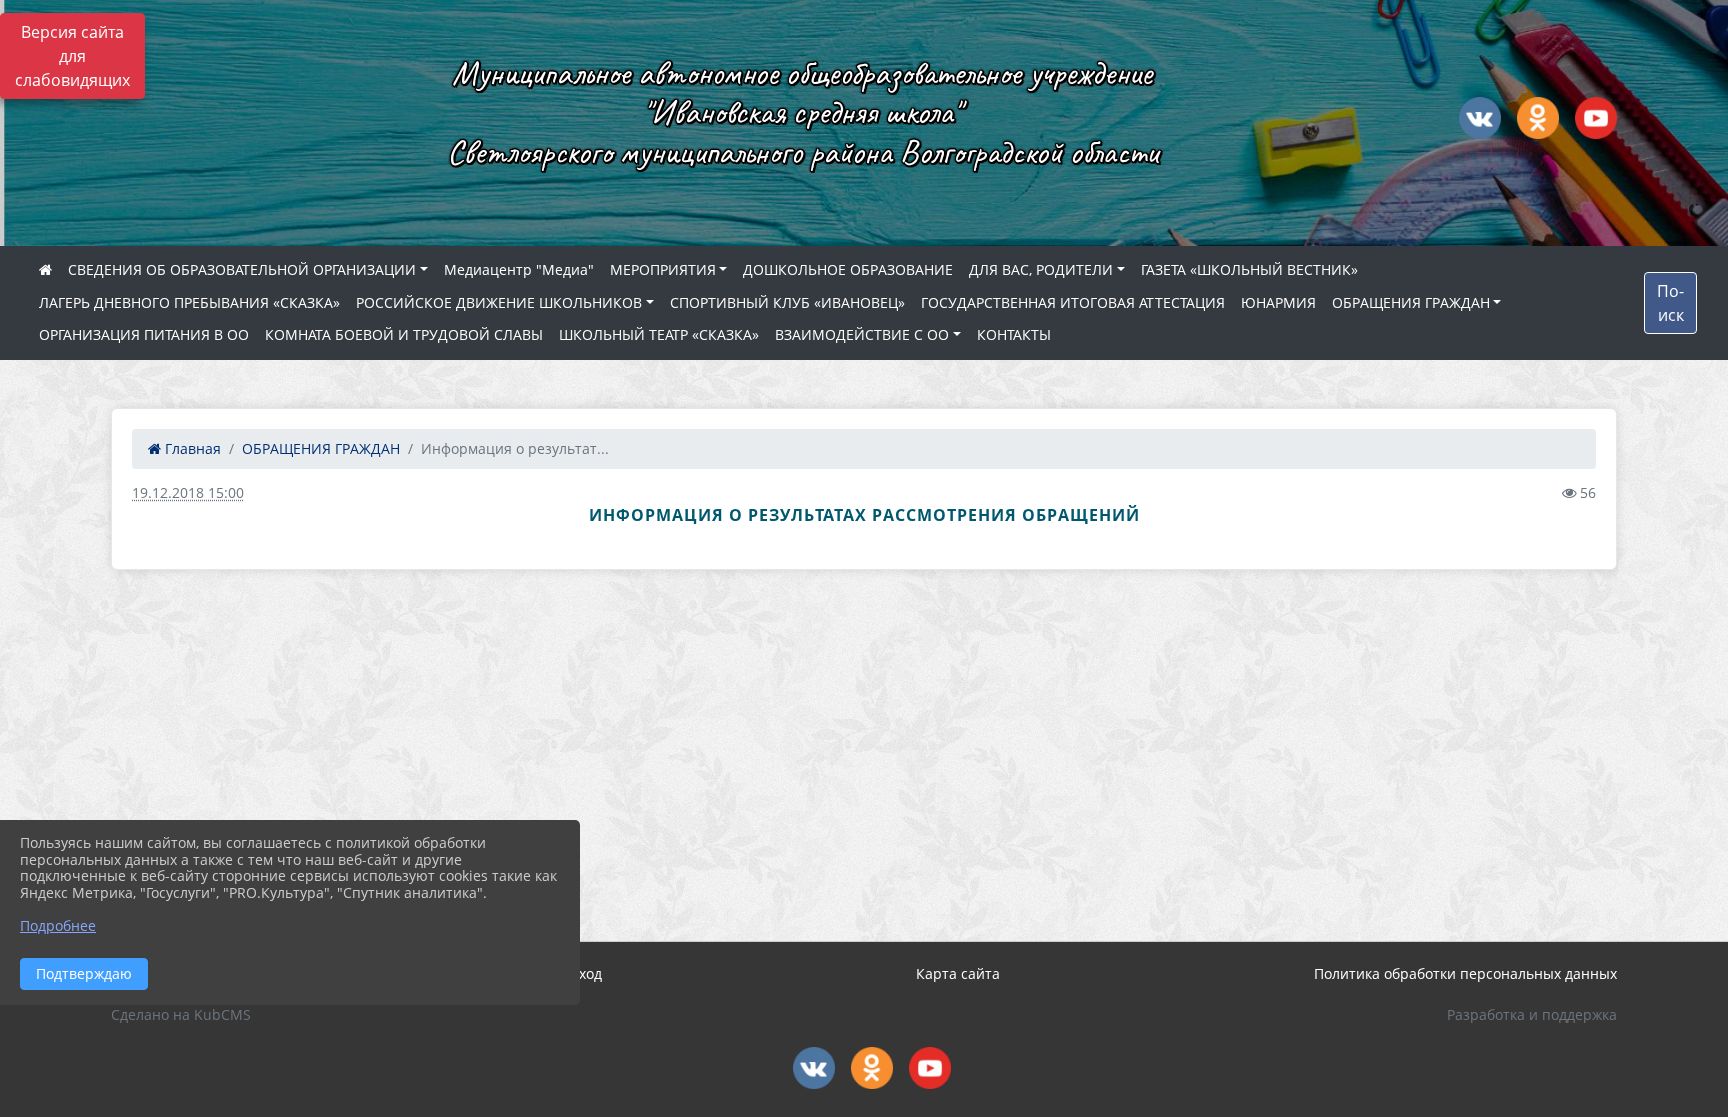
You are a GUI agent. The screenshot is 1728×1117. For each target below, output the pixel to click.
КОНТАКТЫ (1014, 334)
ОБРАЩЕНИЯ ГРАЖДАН (1411, 302)
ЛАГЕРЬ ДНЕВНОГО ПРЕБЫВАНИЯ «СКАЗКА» (189, 302)
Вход (586, 973)
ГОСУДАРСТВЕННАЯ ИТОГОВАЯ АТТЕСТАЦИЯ (1073, 302)
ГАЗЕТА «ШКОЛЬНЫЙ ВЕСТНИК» (1249, 269)
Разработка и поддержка (1532, 1014)
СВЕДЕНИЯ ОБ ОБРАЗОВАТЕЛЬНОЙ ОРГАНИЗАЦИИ (242, 269)
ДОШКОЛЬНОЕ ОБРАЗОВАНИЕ (848, 269)
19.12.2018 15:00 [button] (188, 492)
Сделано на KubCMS (181, 1014)
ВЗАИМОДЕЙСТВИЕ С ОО (862, 334)
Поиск (1670, 303)
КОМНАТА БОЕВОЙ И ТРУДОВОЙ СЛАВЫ (404, 334)
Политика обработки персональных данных (1465, 973)
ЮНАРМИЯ (1278, 302)
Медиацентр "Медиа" (519, 269)
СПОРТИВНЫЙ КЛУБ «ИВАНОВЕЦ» (787, 302)
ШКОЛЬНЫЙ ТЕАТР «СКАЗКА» (659, 334)
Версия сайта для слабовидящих (72, 56)
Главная (191, 448)
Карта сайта (958, 973)
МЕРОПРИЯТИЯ (663, 269)
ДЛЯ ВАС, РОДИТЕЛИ (1041, 269)
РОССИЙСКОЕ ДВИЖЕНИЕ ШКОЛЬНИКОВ (499, 302)
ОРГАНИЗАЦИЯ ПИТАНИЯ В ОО (144, 334)
